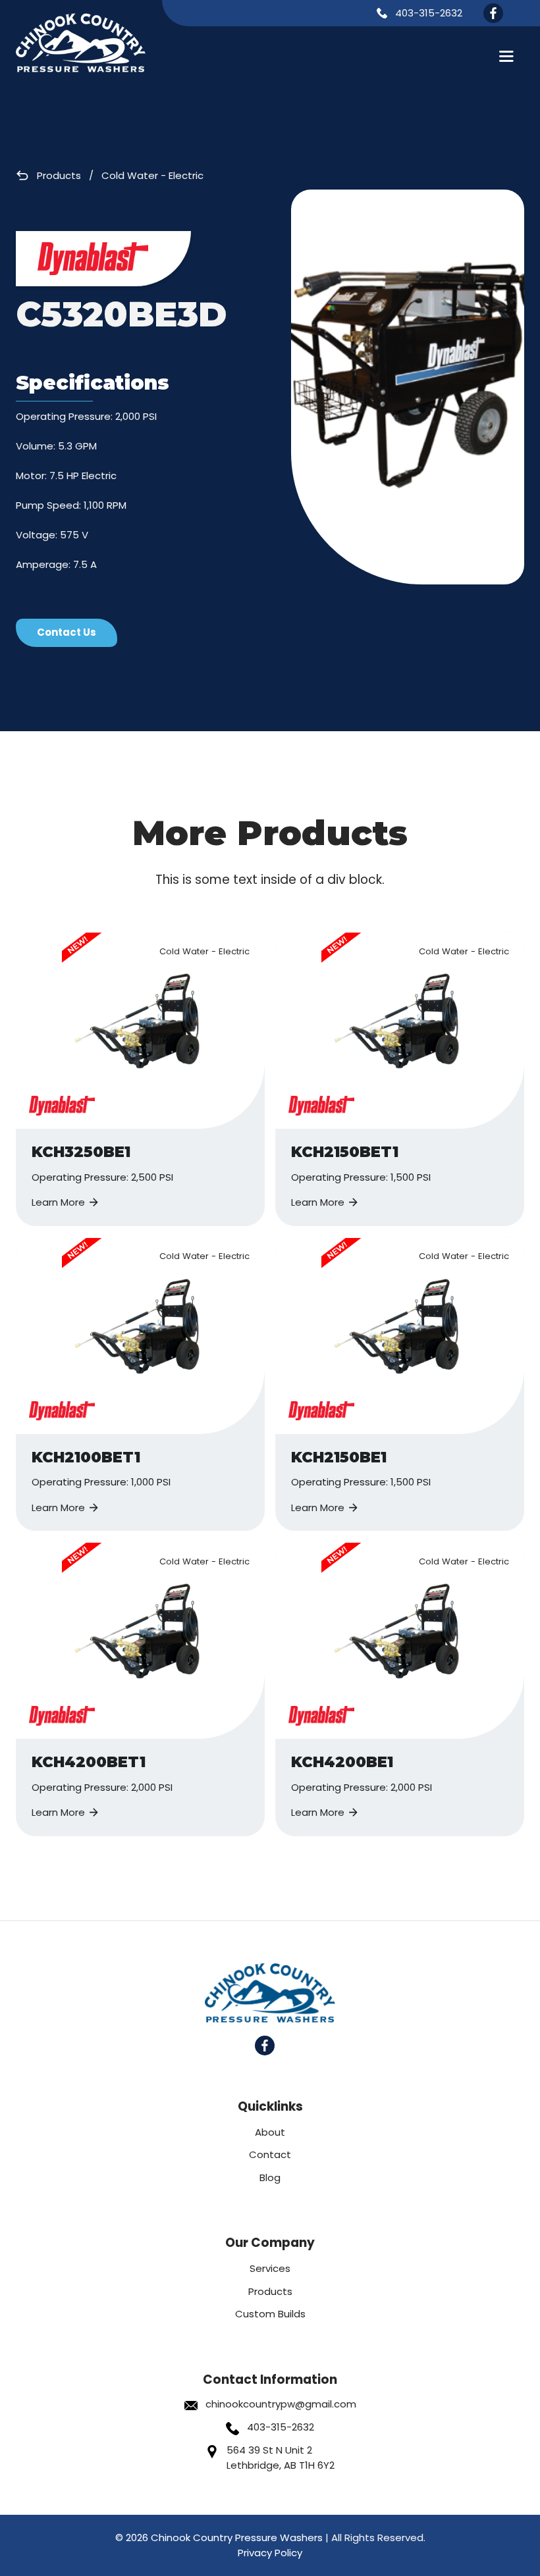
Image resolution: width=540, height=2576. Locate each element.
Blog (270, 2177)
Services (270, 2268)
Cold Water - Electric (152, 175)
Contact (270, 2154)
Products (59, 175)
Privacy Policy (270, 2553)
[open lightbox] (408, 387)
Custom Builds (270, 2314)
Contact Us (67, 632)
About (270, 2132)
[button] (506, 56)
